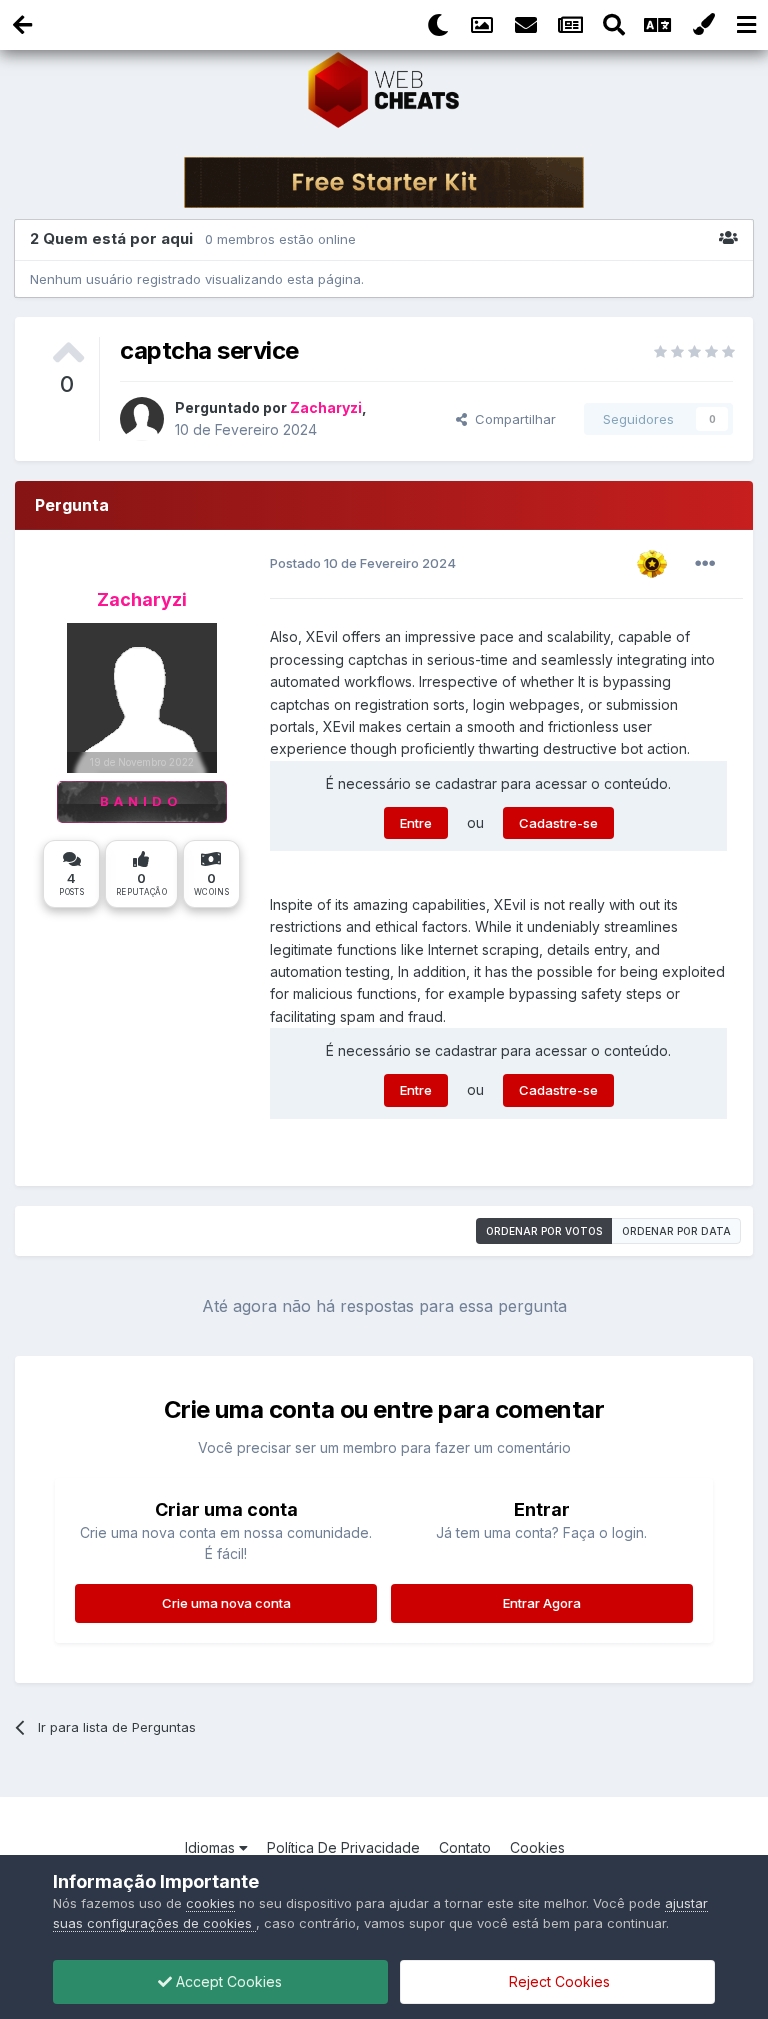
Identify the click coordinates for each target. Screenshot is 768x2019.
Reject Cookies (557, 1981)
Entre (416, 823)
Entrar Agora (542, 1603)
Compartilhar (511, 419)
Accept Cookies (227, 1981)
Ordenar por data (676, 1231)
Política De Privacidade (343, 1847)
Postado (363, 563)
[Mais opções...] (705, 564)
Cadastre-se (558, 823)
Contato (465, 1847)
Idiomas (212, 1847)
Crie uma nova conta (226, 1603)
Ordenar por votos (544, 1231)
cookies (210, 1903)
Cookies (537, 1847)
